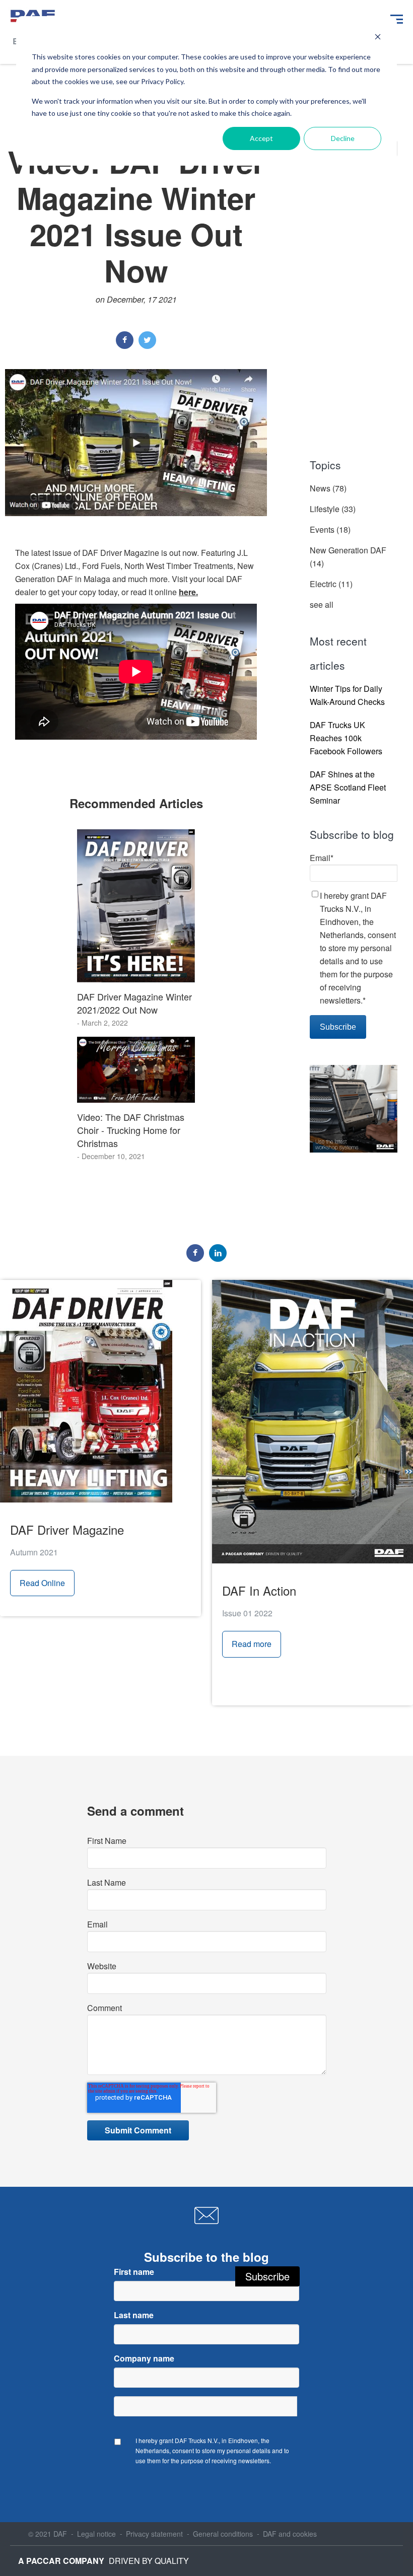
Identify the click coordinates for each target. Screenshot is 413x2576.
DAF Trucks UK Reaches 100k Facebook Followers (346, 738)
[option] (136, 763)
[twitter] (147, 340)
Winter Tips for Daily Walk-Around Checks (347, 695)
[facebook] (125, 340)
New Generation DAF (348, 557)
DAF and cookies (290, 2534)
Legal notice (96, 2534)
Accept (261, 138)
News (328, 488)
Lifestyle (333, 509)
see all (322, 604)
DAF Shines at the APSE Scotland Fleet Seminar (348, 787)
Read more (252, 1644)
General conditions (223, 2534)
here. (188, 592)
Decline (343, 138)
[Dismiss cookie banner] (378, 38)
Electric (331, 584)
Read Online (42, 1583)
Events (330, 529)
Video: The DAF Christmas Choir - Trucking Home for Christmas (131, 1130)
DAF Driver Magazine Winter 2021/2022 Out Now (134, 1003)
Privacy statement (154, 2534)
